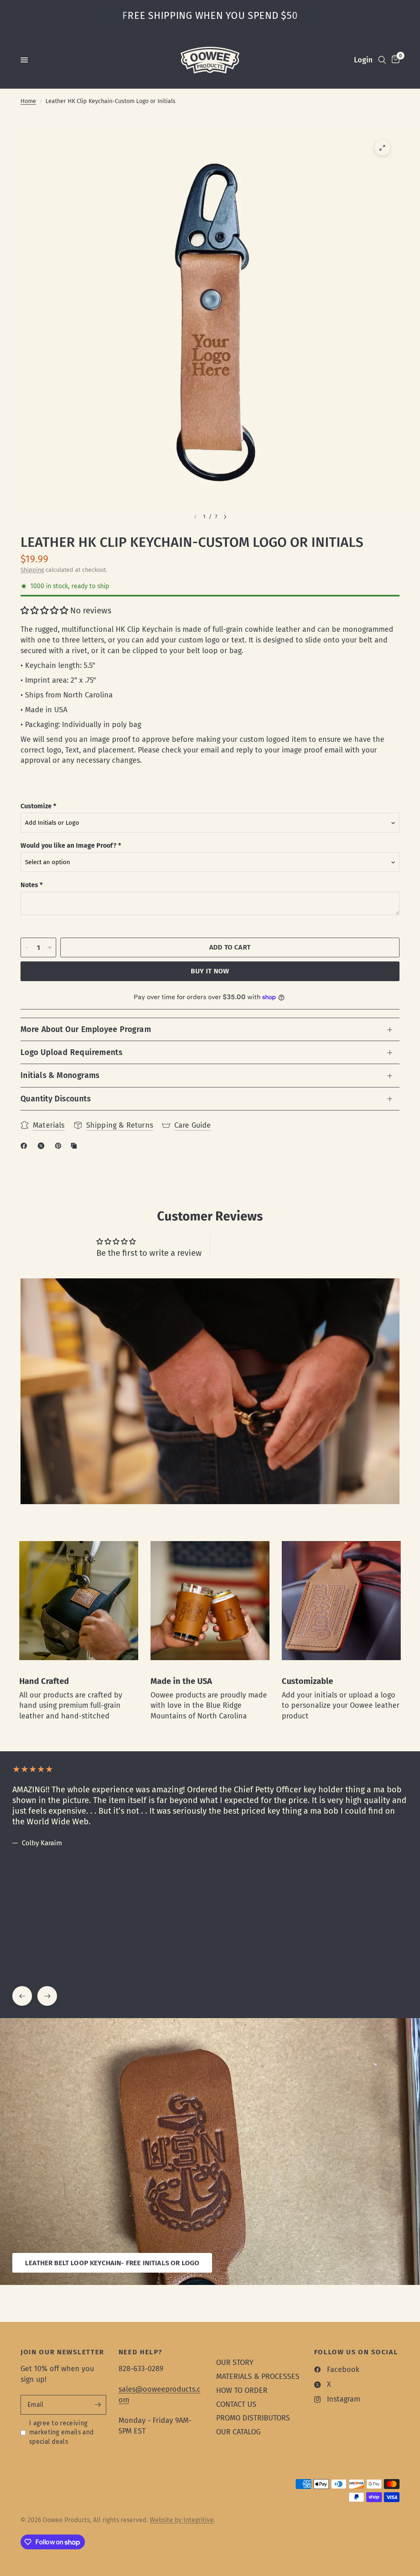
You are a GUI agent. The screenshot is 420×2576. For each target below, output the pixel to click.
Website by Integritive (182, 2520)
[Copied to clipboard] (75, 1146)
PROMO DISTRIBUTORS (253, 2418)
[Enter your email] (98, 2405)
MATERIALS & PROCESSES (258, 2376)
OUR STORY (235, 2363)
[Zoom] (382, 148)
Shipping (32, 570)
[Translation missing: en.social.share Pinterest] (60, 1146)
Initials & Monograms (60, 1075)
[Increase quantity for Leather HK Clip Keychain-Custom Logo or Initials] (50, 947)
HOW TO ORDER (242, 2390)
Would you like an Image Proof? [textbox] (71, 845)
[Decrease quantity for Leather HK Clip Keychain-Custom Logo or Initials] (27, 947)
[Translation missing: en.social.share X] (43, 1146)
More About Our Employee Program (86, 1029)
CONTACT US (236, 2404)
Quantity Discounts (56, 1099)
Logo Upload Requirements (71, 1052)
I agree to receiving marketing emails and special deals (61, 2432)
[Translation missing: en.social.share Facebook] (25, 1146)
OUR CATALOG (238, 2432)
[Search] (382, 60)
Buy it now (210, 971)
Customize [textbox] (38, 806)
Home (28, 101)
